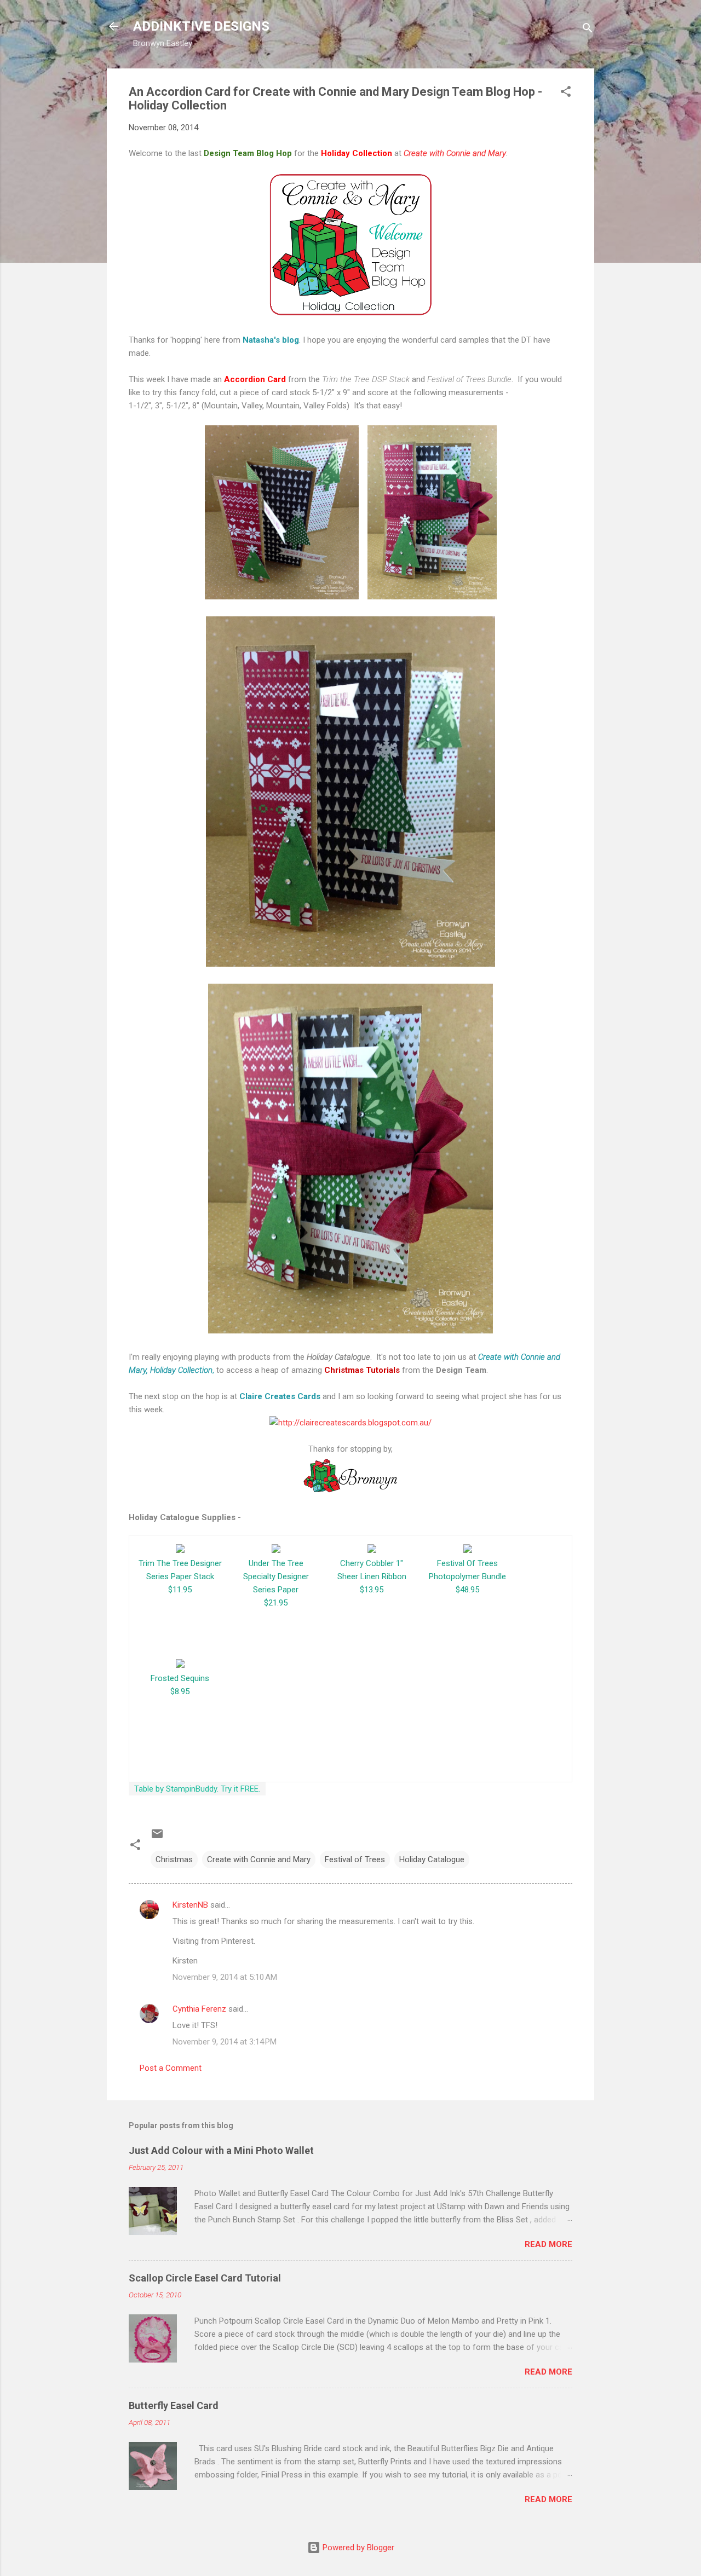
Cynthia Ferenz (199, 2009)
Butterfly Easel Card (174, 2405)
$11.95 (180, 1590)
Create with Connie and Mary (259, 1859)
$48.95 (467, 1590)
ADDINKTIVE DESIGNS (201, 26)
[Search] (588, 30)
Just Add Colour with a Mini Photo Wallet (221, 2150)
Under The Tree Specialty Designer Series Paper (276, 1576)
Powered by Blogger (357, 2548)
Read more (548, 2244)
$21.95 (276, 1603)
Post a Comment (171, 2068)
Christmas (174, 1859)
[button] (566, 93)
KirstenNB (190, 1905)
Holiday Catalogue (432, 1859)
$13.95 (372, 1590)
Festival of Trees (355, 1859)
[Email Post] (157, 1838)
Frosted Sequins (180, 1678)
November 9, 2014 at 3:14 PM (225, 2042)
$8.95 (180, 1691)
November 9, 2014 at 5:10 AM (225, 1977)
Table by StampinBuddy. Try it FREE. (197, 1789)
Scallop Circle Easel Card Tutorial (205, 2278)
